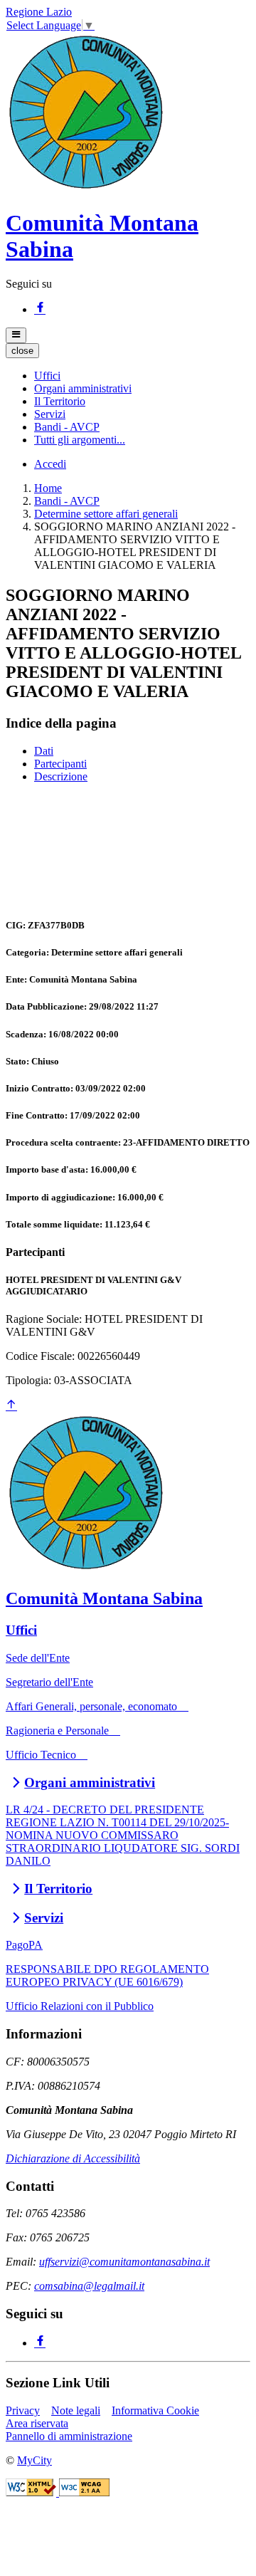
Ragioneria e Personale (63, 1731)
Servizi (44, 1918)
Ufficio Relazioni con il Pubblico (80, 2006)
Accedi (50, 464)
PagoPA (24, 1945)
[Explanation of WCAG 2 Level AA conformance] (84, 2492)
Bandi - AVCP (67, 501)
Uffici (21, 1630)
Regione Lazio (39, 12)
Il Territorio (58, 1889)
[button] (47, 376)
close (22, 351)
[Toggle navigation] (16, 335)
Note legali (76, 2410)
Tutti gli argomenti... (80, 440)
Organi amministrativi (90, 1782)
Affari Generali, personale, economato (97, 1706)
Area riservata (37, 2423)
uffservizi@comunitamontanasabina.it (124, 2262)
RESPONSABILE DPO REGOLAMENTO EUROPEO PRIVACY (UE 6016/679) (107, 1975)
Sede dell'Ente (38, 1658)
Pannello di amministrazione (69, 2436)
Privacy (23, 2410)
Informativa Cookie (155, 2410)
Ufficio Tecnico (47, 1755)
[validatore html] (32, 2492)
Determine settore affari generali (106, 514)
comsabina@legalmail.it (89, 2286)
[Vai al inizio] (11, 1406)
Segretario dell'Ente (49, 1682)
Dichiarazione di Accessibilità (73, 2158)
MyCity (34, 2460)
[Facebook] (40, 309)
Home (48, 488)
